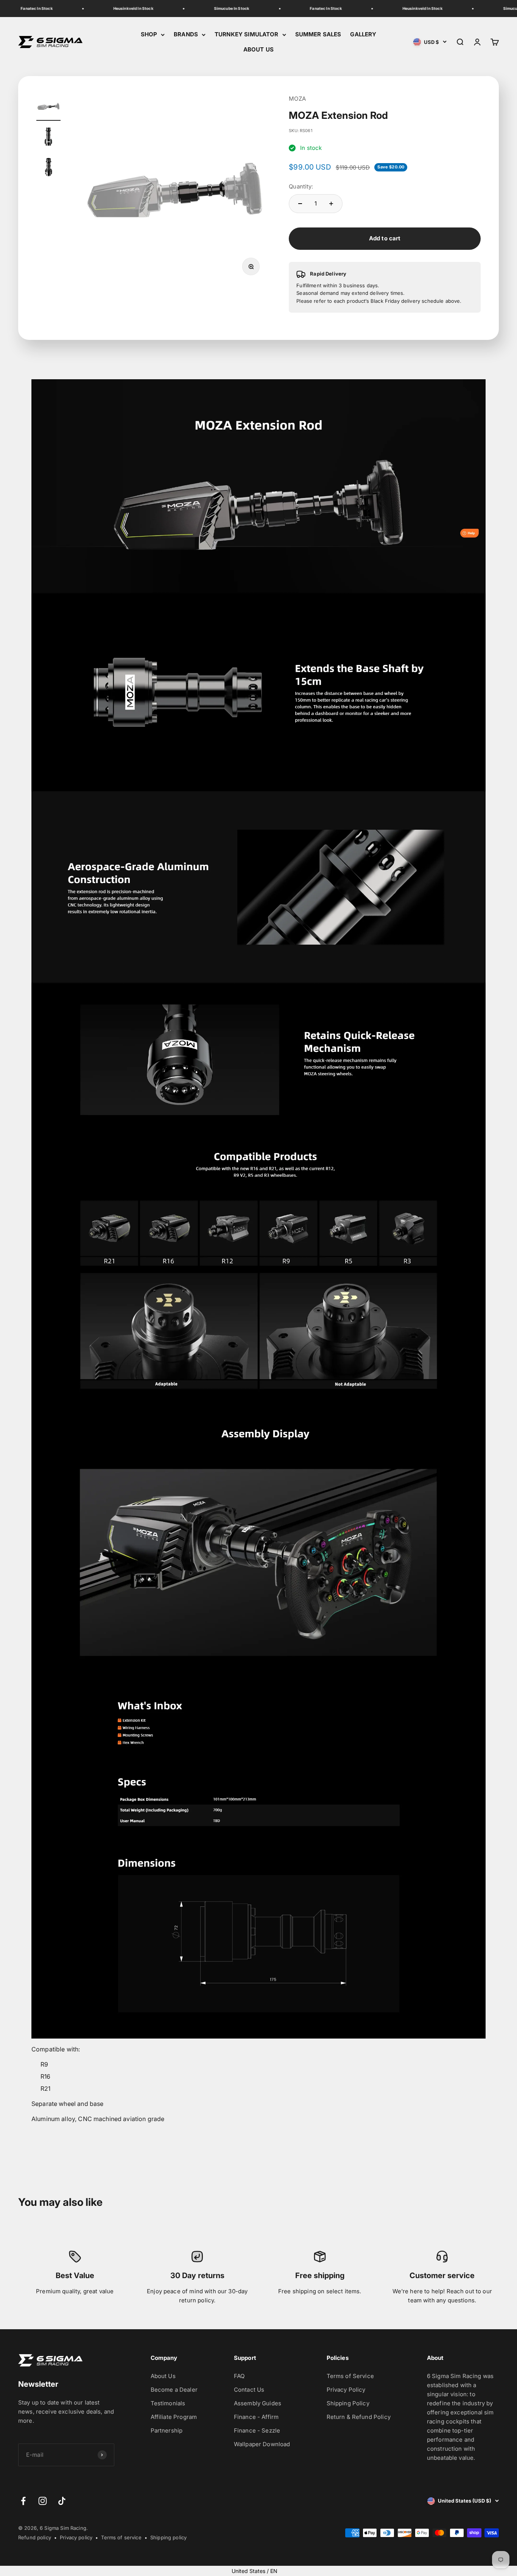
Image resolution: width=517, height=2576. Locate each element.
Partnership (167, 2430)
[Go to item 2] (48, 138)
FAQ (239, 2376)
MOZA (297, 99)
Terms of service (121, 2537)
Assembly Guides (258, 2403)
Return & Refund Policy (359, 2417)
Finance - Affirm (256, 2417)
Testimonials (168, 2403)
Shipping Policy (348, 2403)
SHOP (149, 34)
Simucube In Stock (215, 8)
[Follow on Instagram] (43, 2501)
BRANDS (186, 34)
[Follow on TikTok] (62, 2501)
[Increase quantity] (331, 204)
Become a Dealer (174, 2390)
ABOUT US (258, 49)
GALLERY (363, 34)
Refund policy (35, 2537)
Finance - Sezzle (257, 2430)
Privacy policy (76, 2537)
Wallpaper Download (262, 2444)
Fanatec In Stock (19, 8)
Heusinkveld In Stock (116, 8)
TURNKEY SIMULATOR (247, 34)
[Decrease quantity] (300, 204)
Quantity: (301, 186)
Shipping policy (168, 2537)
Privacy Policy (346, 2390)
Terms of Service (350, 2376)
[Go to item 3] (48, 168)
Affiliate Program (174, 2417)
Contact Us (249, 2390)
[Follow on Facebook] (23, 2501)
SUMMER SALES (318, 34)
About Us (163, 2376)
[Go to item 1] (48, 107)
